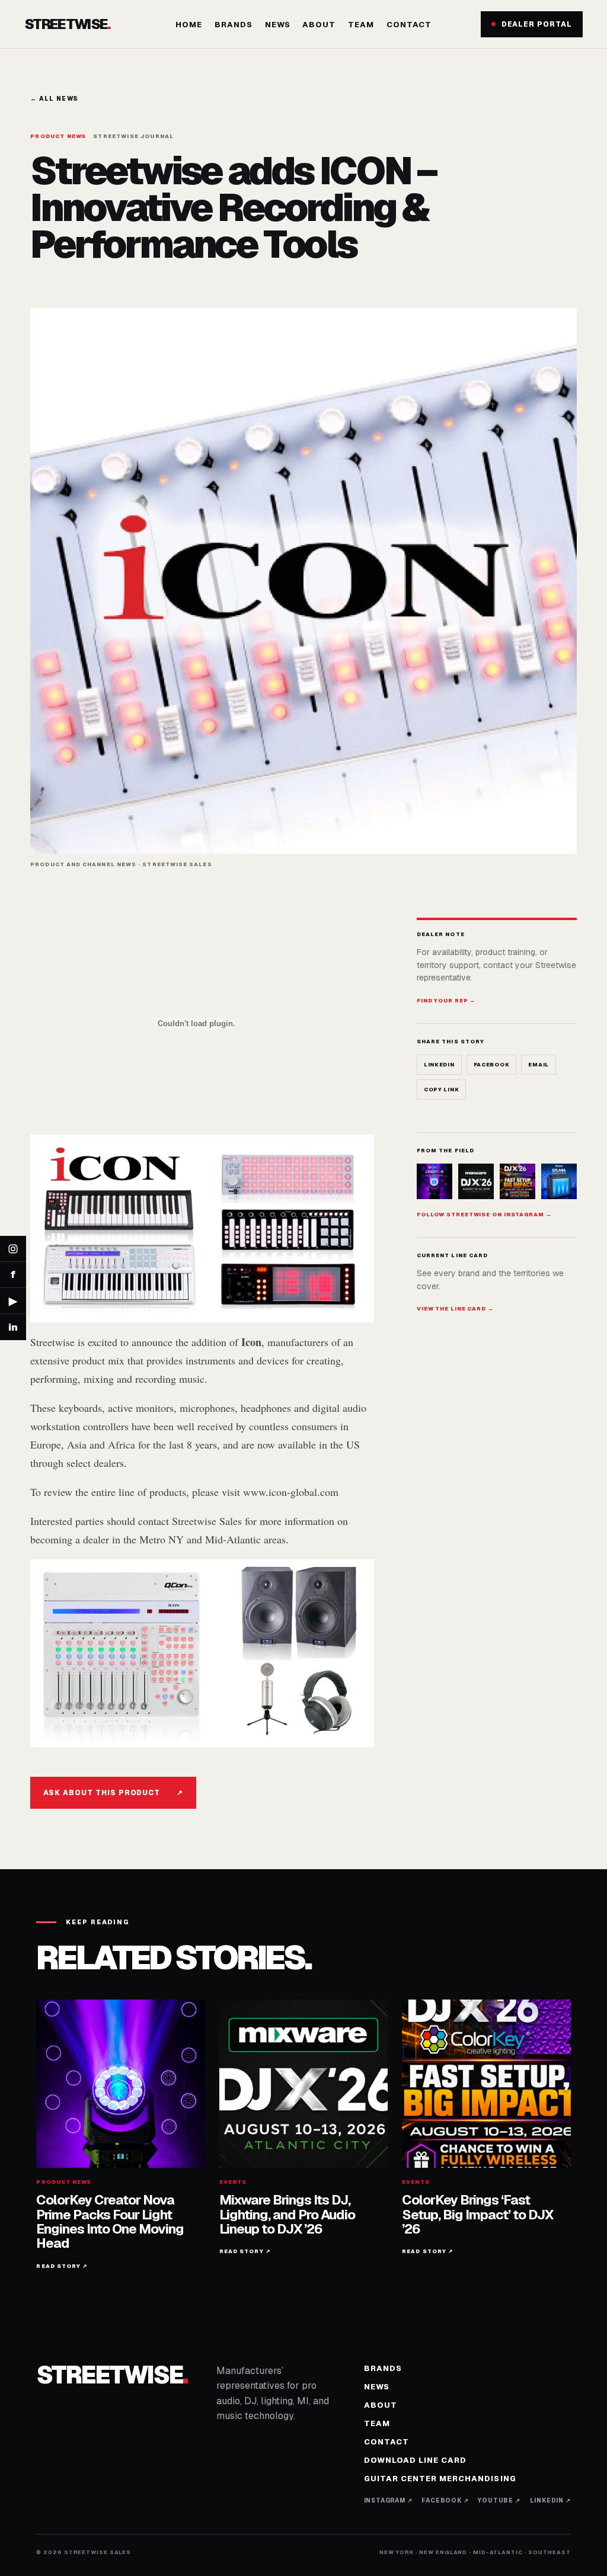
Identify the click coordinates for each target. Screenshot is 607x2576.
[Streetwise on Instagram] (13, 1249)
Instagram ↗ (388, 2500)
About (319, 25)
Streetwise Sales (207, 1521)
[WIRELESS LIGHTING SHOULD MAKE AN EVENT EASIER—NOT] (517, 1181)
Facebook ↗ (445, 2500)
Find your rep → (446, 1001)
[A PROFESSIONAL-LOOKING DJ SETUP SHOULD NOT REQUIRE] (559, 1181)
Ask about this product (113, 1793)
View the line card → (455, 1309)
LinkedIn (439, 1065)
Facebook (492, 1065)
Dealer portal (537, 24)
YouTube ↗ (499, 2500)
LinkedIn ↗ (550, 2500)
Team (361, 25)
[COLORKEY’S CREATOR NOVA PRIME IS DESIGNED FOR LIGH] (435, 1181)
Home (189, 25)
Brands (234, 25)
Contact (409, 25)
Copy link (441, 1090)
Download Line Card (416, 2460)
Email (539, 1065)
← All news (54, 99)
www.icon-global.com (291, 1492)
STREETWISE (67, 24)
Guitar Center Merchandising (440, 2479)
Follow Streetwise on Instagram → (484, 1215)
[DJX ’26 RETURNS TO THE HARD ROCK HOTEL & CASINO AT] (476, 1181)
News (278, 25)
